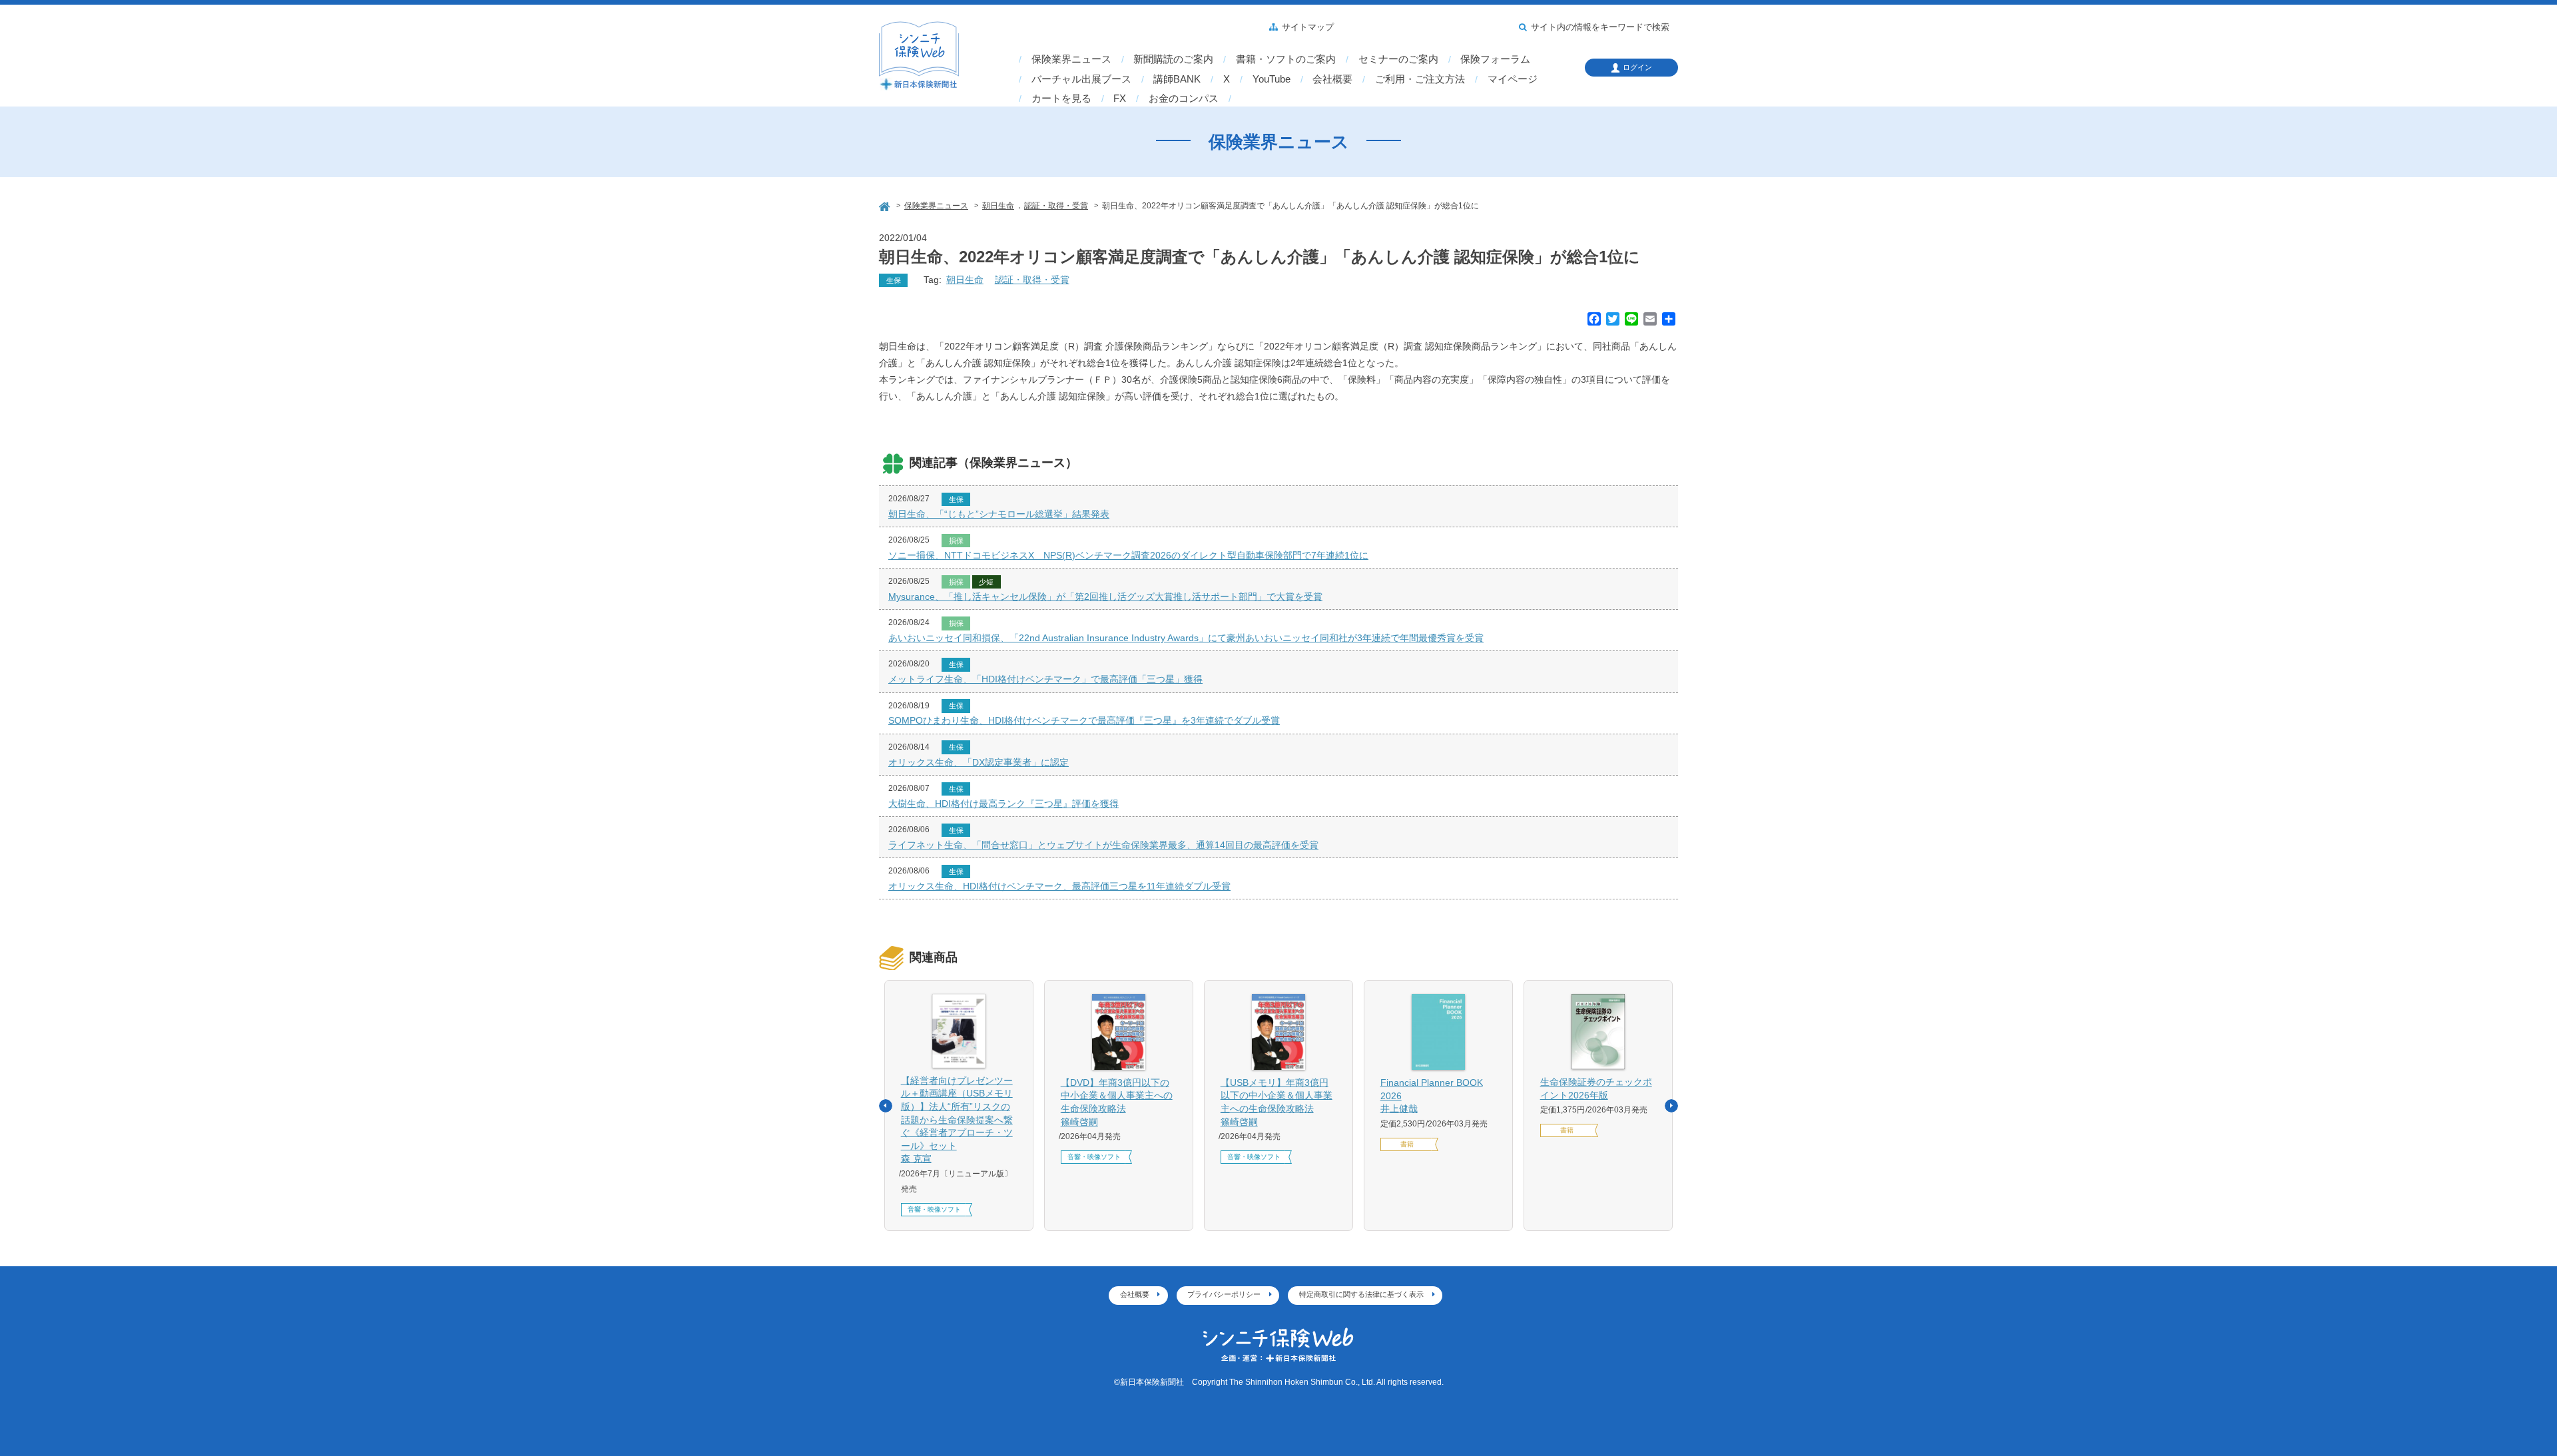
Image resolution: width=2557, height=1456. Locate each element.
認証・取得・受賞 (1032, 280)
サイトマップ (1308, 27)
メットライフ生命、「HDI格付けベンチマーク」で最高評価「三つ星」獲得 (1045, 679)
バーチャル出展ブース (1081, 79)
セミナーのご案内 (1398, 59)
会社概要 (1332, 79)
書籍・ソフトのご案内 (1286, 59)
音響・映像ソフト (934, 1209)
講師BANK (1177, 79)
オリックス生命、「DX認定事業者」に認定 (979, 762)
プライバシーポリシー (1224, 1294)
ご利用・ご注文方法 (1420, 79)
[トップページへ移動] (886, 205)
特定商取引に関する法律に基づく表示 (1361, 1294)
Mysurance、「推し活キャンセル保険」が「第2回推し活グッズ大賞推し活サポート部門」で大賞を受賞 (1105, 597)
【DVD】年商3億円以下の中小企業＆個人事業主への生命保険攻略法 (1117, 1102)
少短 (986, 582)
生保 (894, 280)
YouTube (1272, 79)
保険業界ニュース (1071, 59)
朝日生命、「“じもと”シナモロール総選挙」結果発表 (999, 514)
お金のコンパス (1184, 99)
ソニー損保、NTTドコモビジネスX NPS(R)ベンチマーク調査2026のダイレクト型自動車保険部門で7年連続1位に (1128, 555)
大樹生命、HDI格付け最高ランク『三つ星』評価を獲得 (1003, 804)
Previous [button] (886, 1106)
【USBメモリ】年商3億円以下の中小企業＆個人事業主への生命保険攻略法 (1277, 1102)
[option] (959, 1106)
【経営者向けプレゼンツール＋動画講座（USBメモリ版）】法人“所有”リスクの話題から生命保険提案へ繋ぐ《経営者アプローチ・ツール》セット (957, 1120)
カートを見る (1061, 99)
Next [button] (1671, 1106)
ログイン (1637, 67)
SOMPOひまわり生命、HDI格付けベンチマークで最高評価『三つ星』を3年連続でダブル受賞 (1084, 720)
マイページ (1513, 79)
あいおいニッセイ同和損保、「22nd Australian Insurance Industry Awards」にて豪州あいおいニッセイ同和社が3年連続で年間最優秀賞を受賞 (1186, 638)
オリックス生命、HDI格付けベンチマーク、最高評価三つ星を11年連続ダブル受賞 (1059, 886)
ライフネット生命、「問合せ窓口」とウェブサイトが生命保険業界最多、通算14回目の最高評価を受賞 (1103, 845)
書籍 (1407, 1144)
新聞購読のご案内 (1173, 59)
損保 (956, 541)
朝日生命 (965, 280)
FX (1120, 99)
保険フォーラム (1495, 59)
